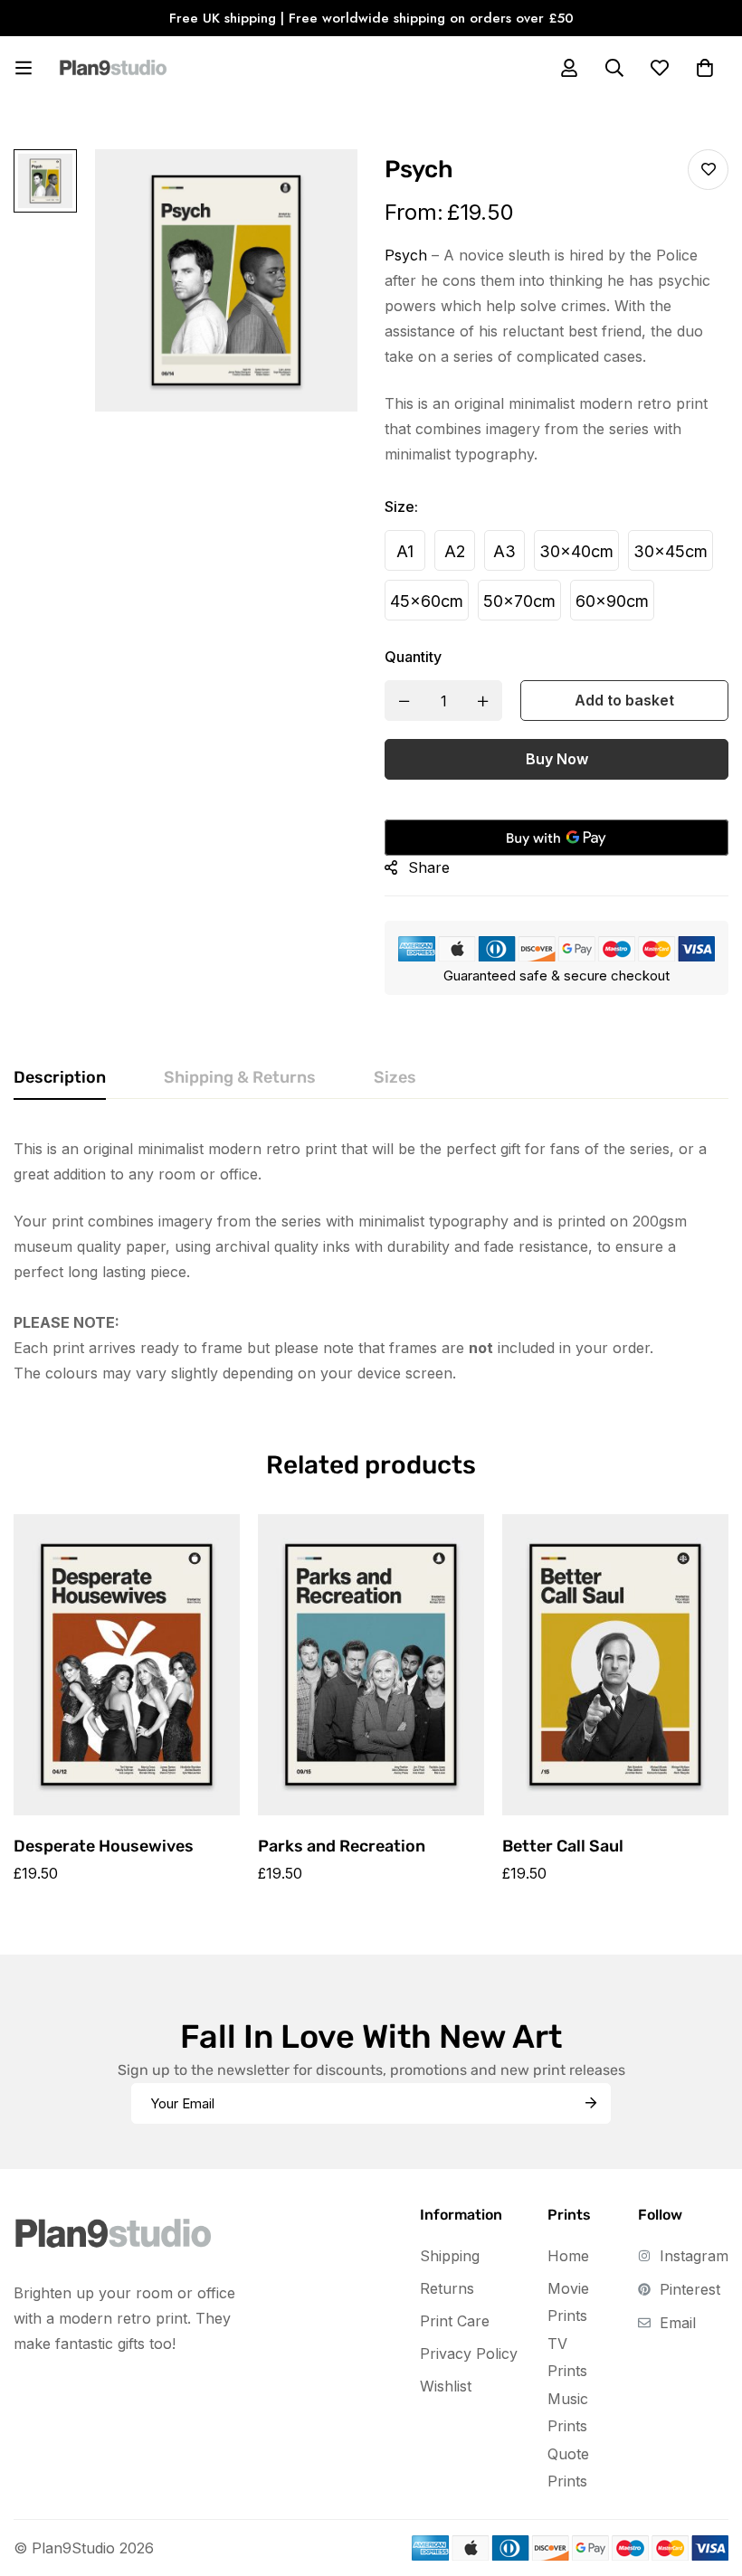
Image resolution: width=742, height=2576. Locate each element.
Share (429, 867)
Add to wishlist (708, 170)
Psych (406, 255)
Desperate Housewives (104, 1846)
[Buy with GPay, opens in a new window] (556, 838)
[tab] (60, 1078)
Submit (590, 2103)
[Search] (614, 68)
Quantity (413, 657)
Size (401, 507)
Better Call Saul (563, 1846)
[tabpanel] (371, 1261)
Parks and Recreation (342, 1846)
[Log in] (569, 68)
